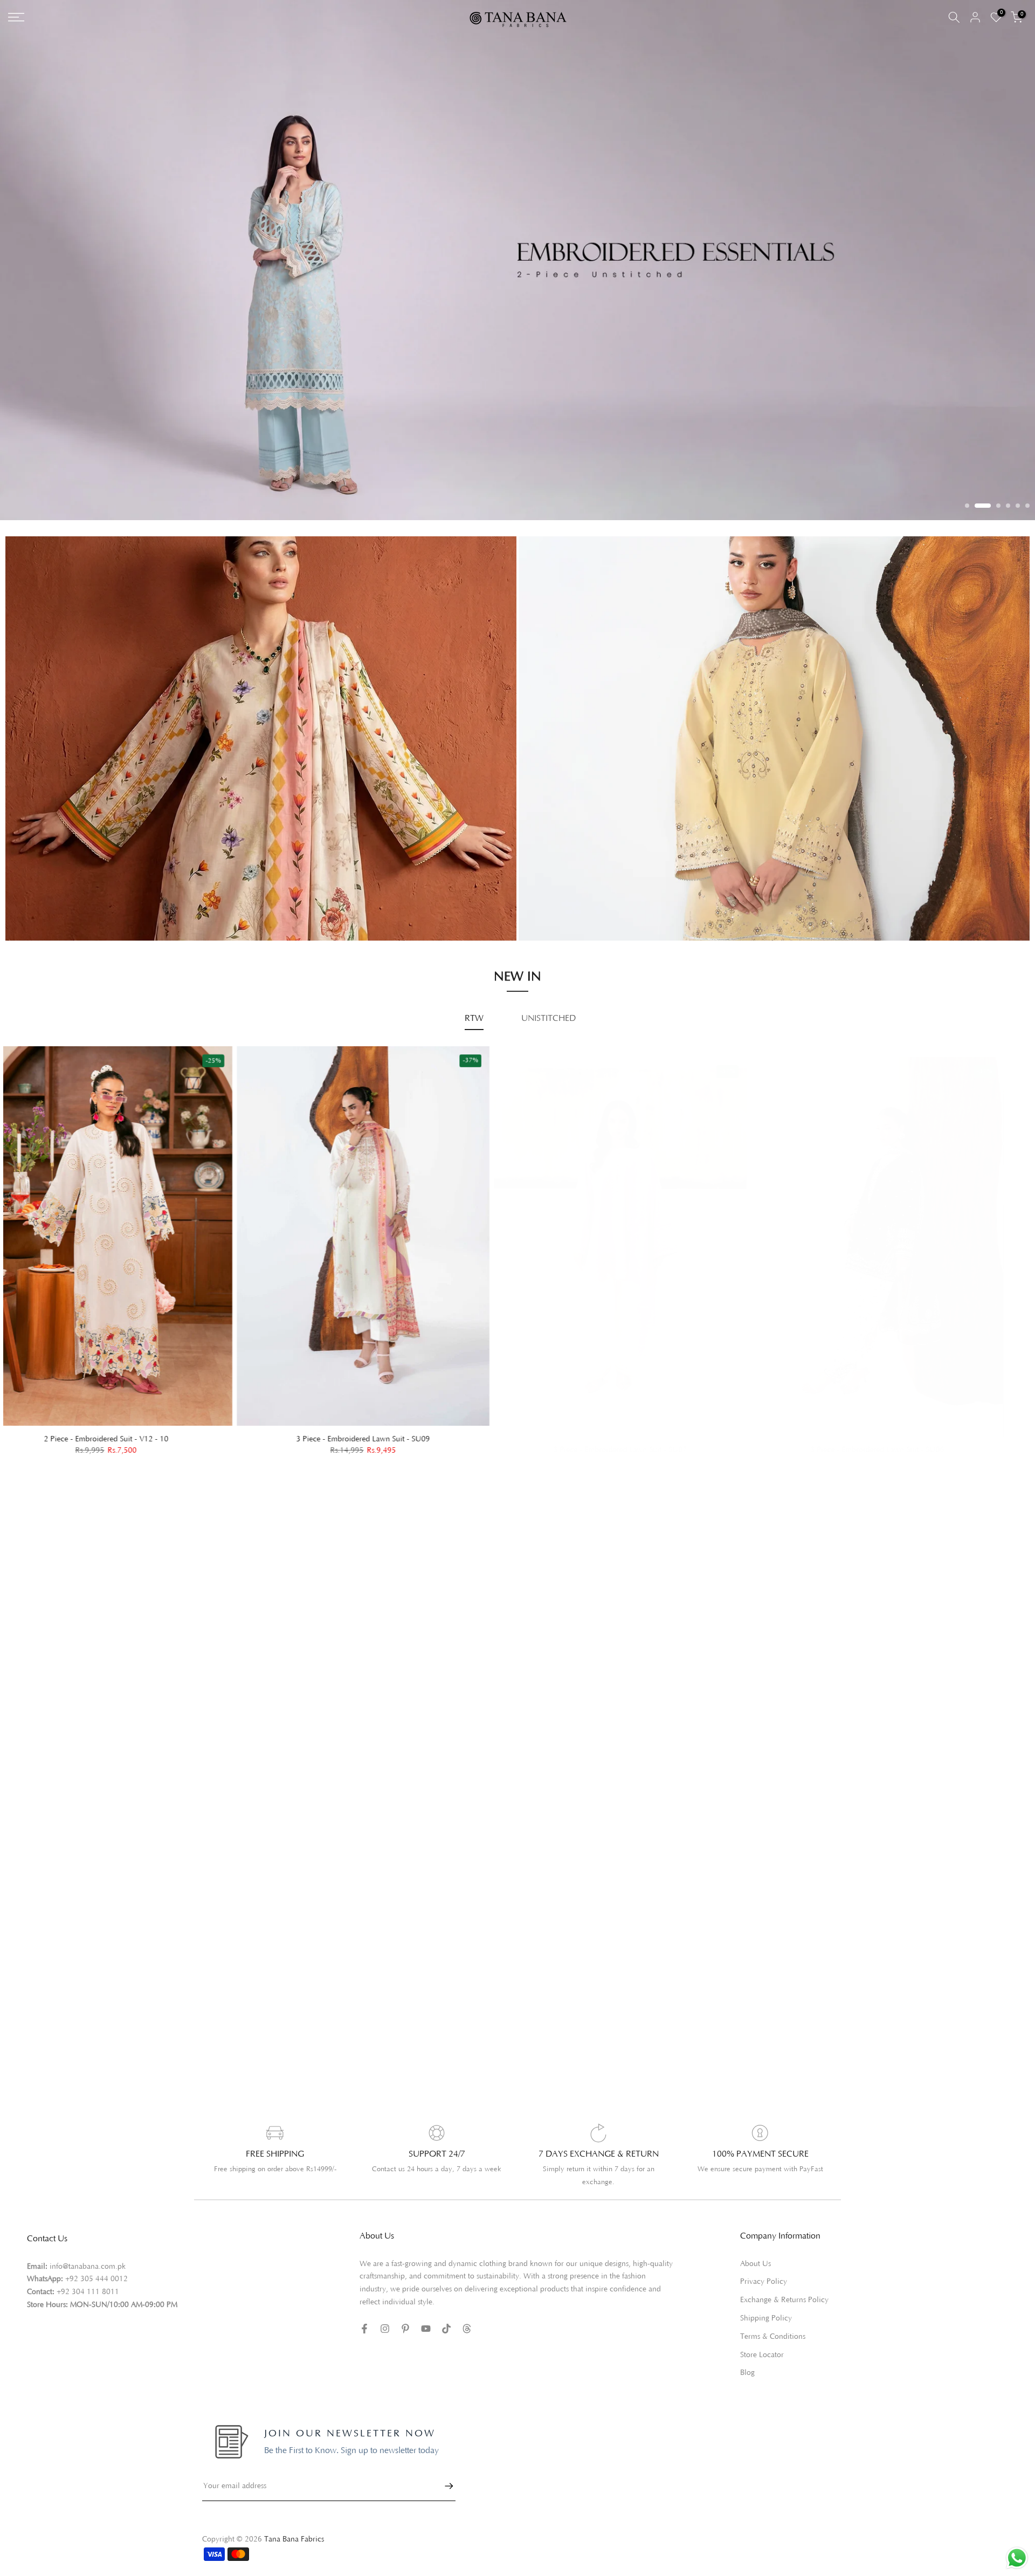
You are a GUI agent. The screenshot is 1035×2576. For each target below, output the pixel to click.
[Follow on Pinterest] (405, 2314)
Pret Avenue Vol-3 (563, 858)
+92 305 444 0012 (96, 2265)
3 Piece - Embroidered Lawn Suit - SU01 (789, 1425)
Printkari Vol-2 (43, 900)
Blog (747, 2359)
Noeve (541, 903)
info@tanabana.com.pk (88, 2252)
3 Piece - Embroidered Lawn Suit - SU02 (532, 1425)
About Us (755, 2249)
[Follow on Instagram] (385, 2314)
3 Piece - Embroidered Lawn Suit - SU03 (274, 1425)
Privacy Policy (764, 2268)
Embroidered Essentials (58, 869)
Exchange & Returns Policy (784, 2285)
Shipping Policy (766, 2304)
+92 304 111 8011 (88, 2277)
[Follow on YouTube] (426, 2314)
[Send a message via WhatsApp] (1017, 2558)
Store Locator (762, 2340)
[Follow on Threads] (467, 2314)
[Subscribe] (444, 2471)
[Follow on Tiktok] (446, 2314)
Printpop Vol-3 (556, 873)
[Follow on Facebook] (364, 2314)
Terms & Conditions (773, 2322)
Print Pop (33, 885)
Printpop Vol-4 (556, 888)
